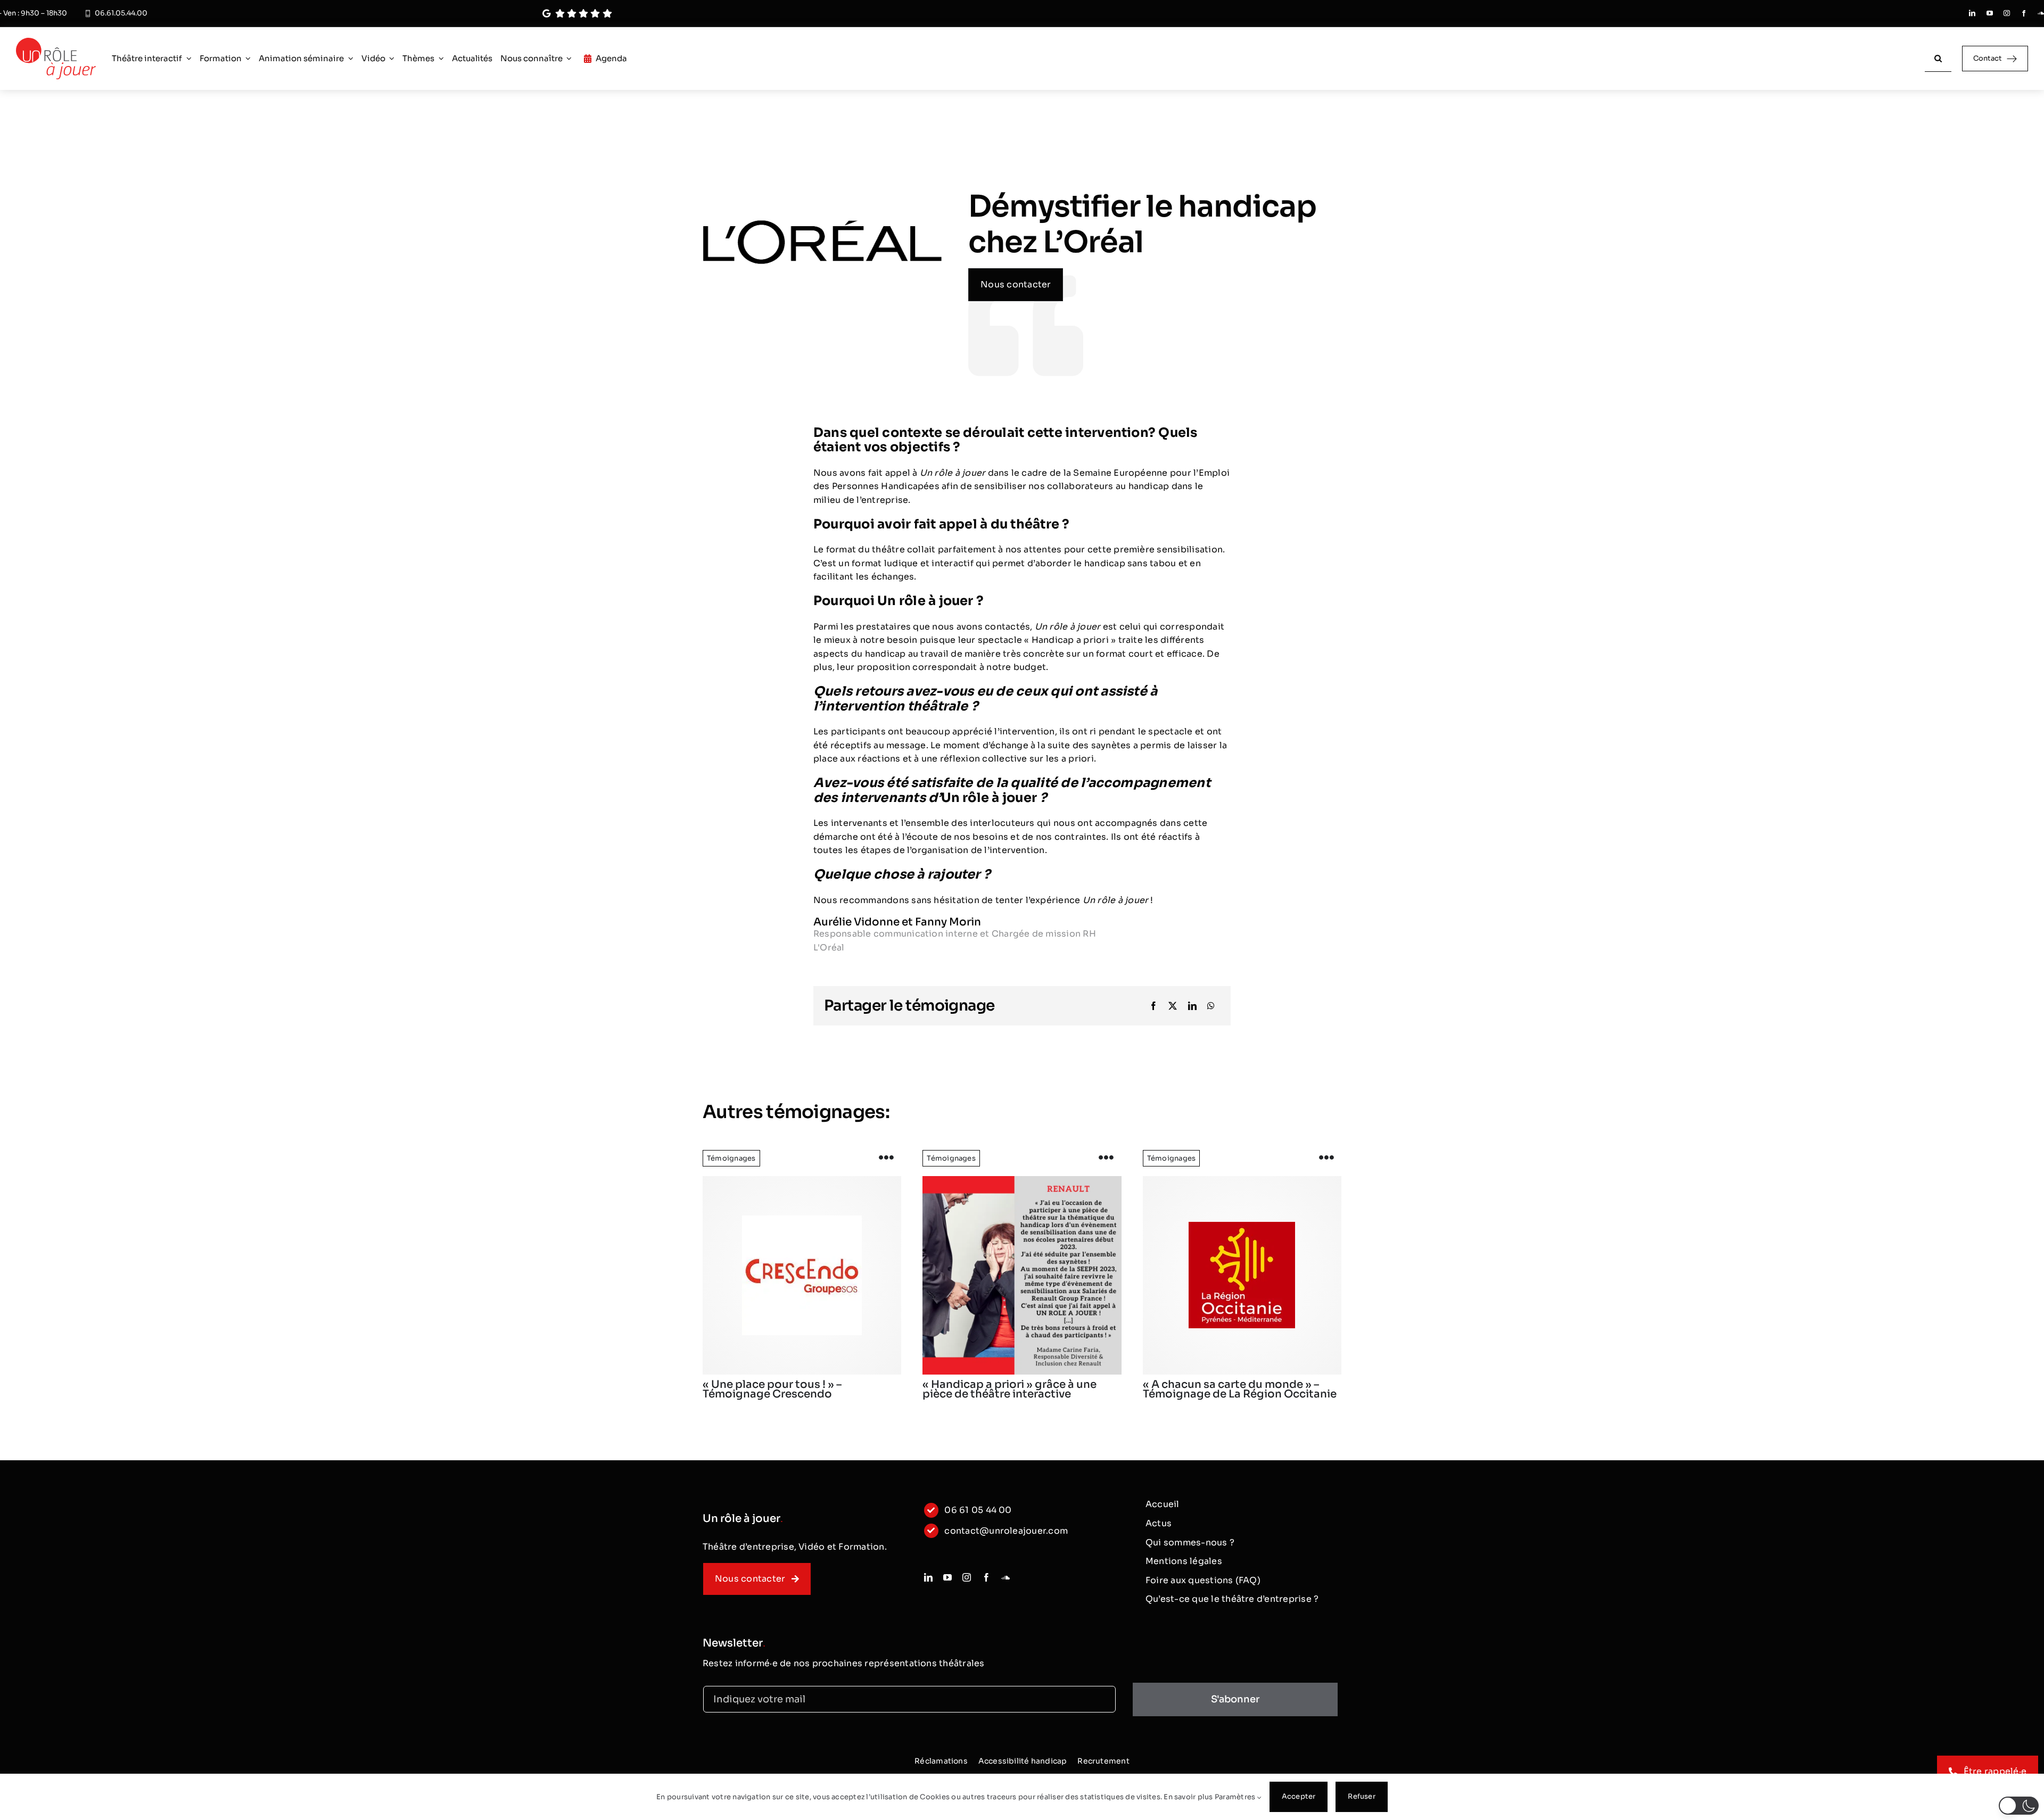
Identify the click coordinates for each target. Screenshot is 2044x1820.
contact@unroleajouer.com (1006, 1531)
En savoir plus (1188, 1797)
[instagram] (2007, 13)
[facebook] (2024, 13)
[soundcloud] (2041, 13)
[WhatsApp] (1211, 1006)
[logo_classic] (56, 42)
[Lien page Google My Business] (957, 14)
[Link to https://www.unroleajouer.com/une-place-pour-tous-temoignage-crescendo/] (886, 1158)
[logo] (802, 1275)
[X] (1173, 1006)
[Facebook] (1153, 1006)
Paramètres (1236, 1797)
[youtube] (1990, 13)
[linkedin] (1972, 13)
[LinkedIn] (1192, 1006)
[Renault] (1022, 1275)
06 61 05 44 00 (978, 1510)
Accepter (1299, 1796)
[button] (2019, 1806)
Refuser (1361, 1796)
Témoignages (731, 1158)
